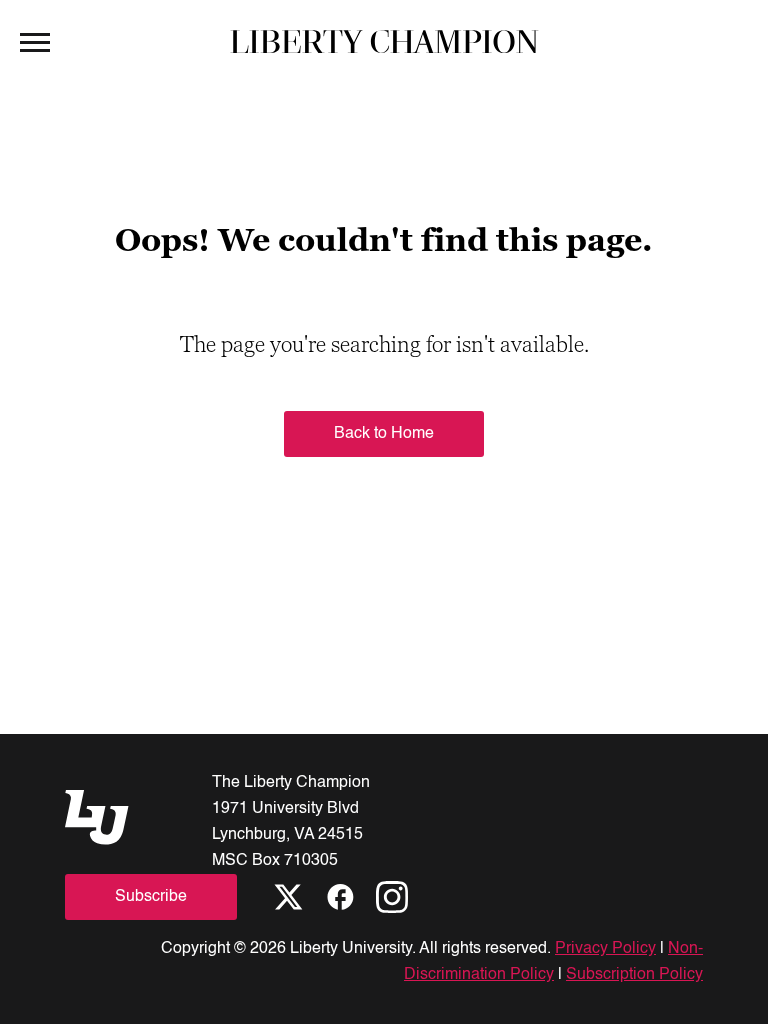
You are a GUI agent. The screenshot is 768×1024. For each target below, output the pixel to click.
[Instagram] (392, 897)
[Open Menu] (35, 41)
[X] (288, 897)
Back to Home (384, 434)
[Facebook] (340, 897)
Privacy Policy (605, 949)
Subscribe (151, 897)
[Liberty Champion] (384, 41)
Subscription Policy (634, 975)
